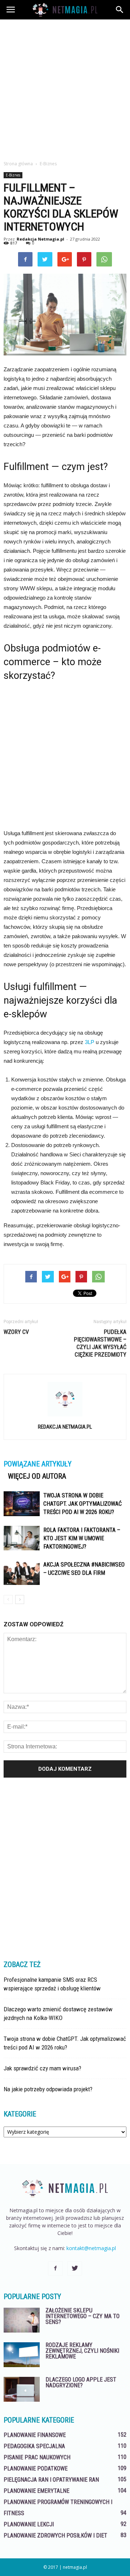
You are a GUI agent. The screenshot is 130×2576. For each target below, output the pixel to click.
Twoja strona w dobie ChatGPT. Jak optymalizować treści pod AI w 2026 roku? (83, 1504)
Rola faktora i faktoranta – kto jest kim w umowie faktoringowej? (82, 1538)
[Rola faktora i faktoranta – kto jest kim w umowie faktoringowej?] (22, 1538)
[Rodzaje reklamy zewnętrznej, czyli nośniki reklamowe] (22, 2355)
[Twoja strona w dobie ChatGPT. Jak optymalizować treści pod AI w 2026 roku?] (22, 1504)
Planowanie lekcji (29, 2524)
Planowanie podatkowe (36, 2469)
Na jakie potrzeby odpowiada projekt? (48, 2089)
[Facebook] (55, 2268)
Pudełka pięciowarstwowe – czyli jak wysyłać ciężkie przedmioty (100, 1343)
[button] (120, 10)
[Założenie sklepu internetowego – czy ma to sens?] (22, 2320)
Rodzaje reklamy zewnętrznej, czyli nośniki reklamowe (82, 2351)
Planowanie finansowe (35, 2435)
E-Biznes (13, 175)
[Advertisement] (65, 88)
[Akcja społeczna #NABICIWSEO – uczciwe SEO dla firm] (22, 1573)
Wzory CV (16, 1332)
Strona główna (18, 164)
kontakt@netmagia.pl (91, 2248)
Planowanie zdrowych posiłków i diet (55, 2535)
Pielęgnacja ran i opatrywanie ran (51, 2480)
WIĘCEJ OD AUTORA (37, 1476)
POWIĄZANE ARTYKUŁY (38, 1464)
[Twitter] (75, 2268)
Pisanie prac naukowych (37, 2457)
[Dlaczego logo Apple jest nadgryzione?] (22, 2389)
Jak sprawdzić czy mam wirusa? (42, 2068)
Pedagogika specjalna (34, 2446)
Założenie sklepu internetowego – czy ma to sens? (83, 2316)
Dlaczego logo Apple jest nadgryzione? (81, 2382)
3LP (90, 1042)
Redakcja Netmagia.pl (40, 239)
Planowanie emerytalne (36, 2491)
